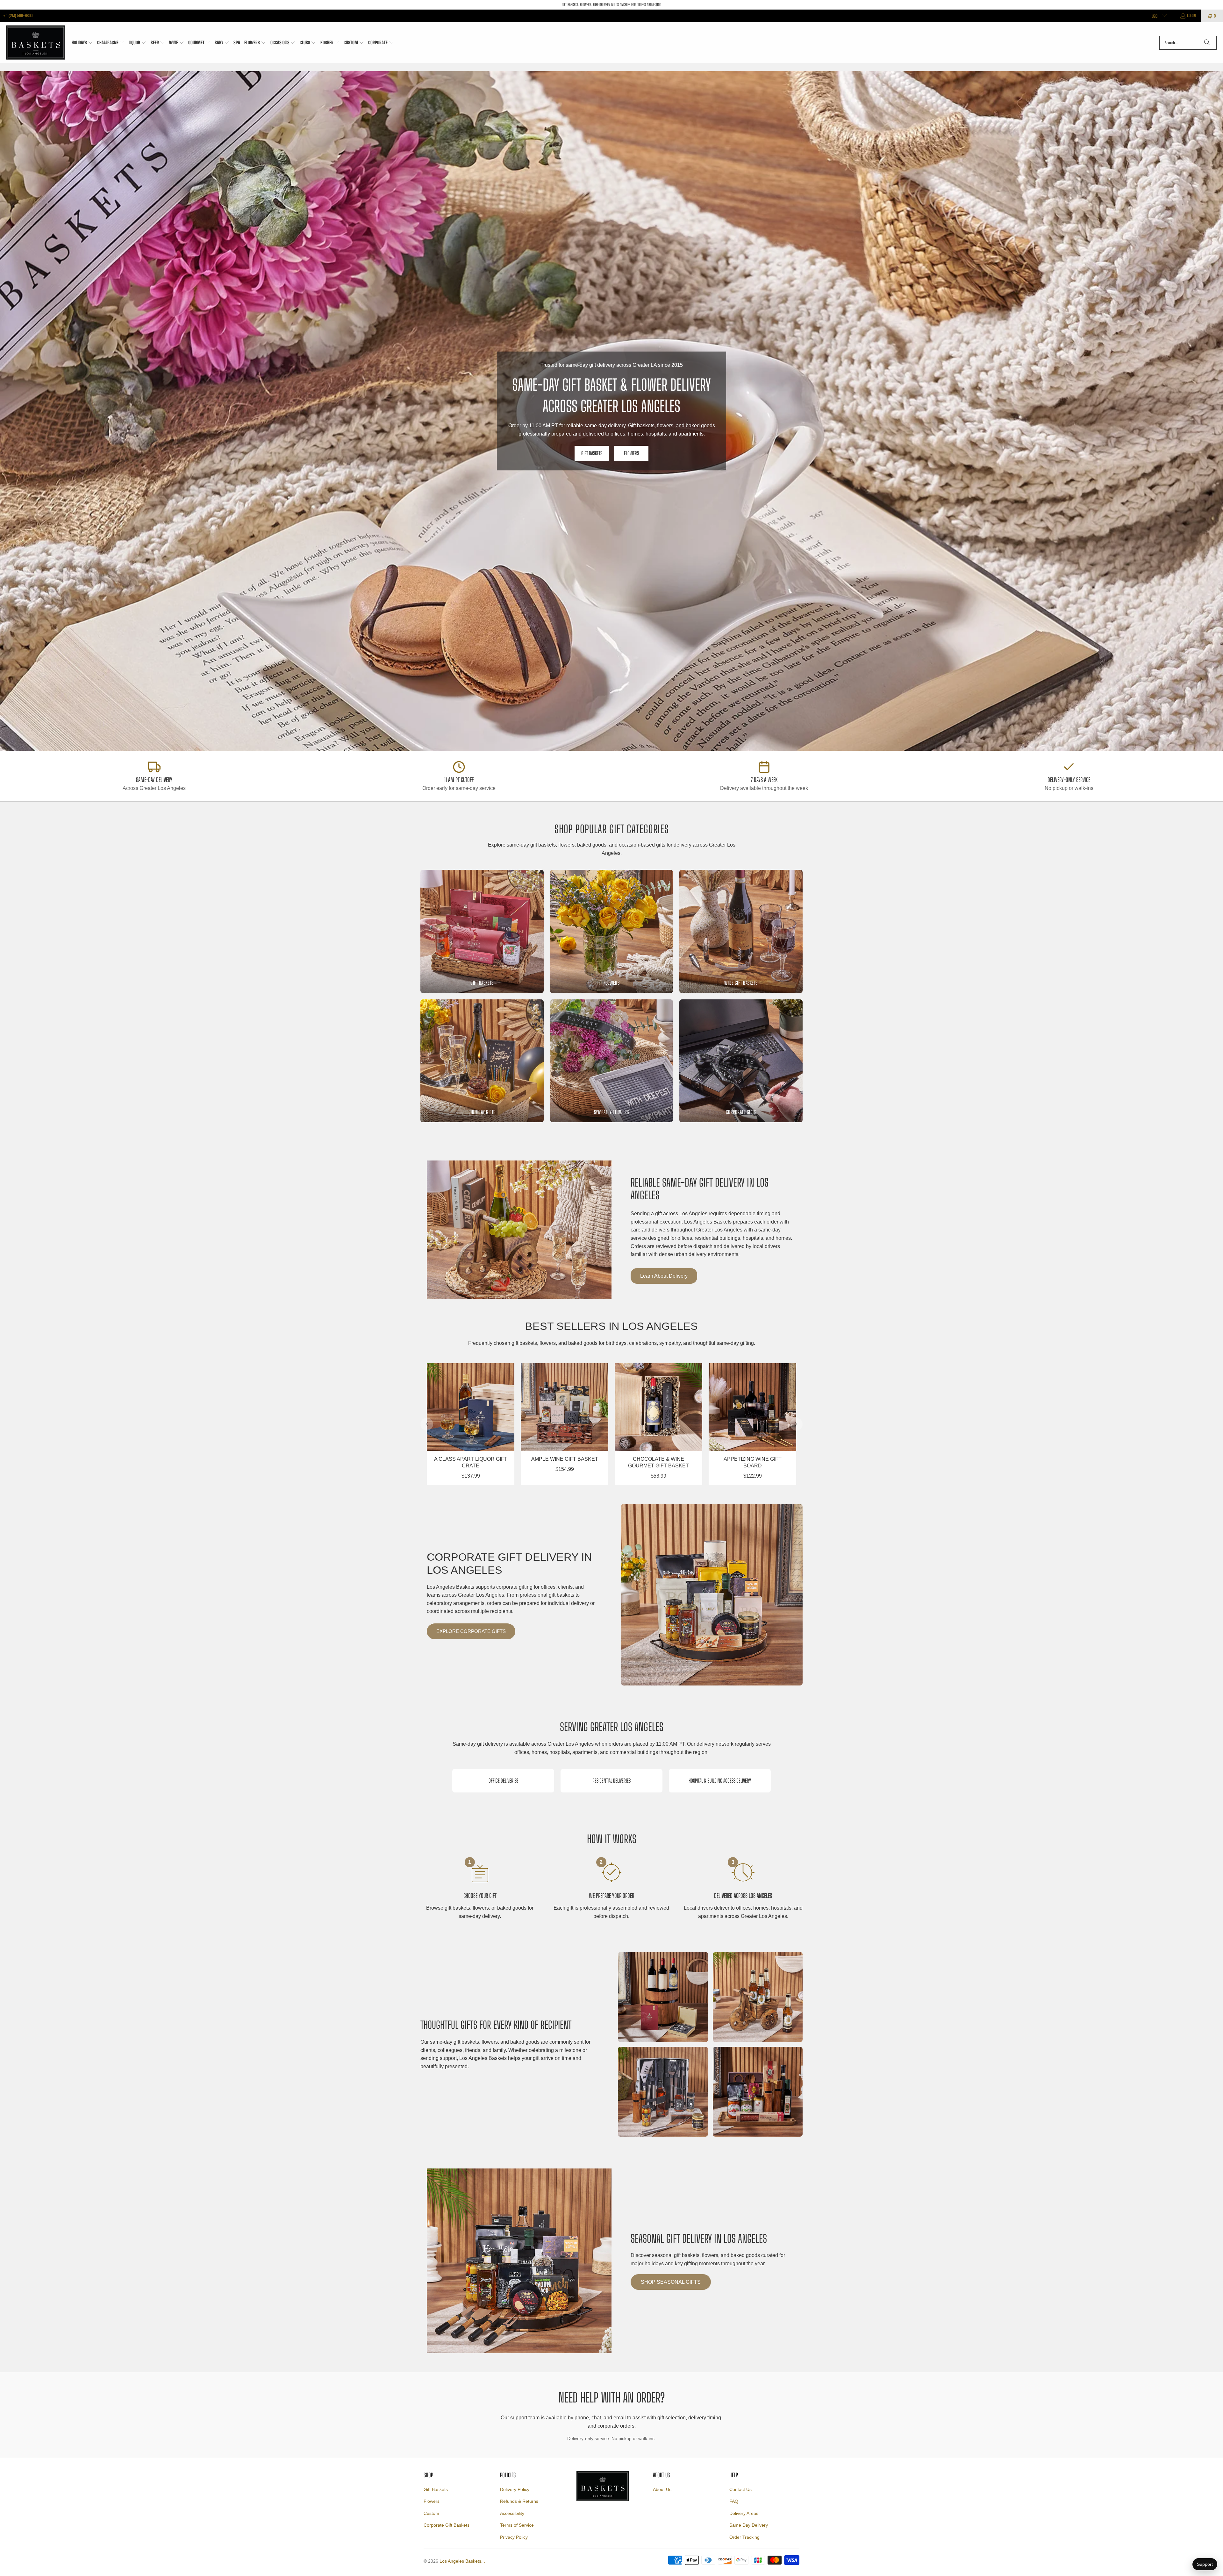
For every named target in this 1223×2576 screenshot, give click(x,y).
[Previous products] (427, 1424)
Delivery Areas (744, 2513)
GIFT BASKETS (592, 453)
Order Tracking (744, 2537)
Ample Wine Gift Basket (565, 1459)
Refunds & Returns (519, 2501)
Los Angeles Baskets (460, 2561)
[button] (82, 43)
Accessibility (512, 2513)
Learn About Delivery (664, 1276)
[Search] (1207, 43)
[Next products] (796, 1424)
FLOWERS (631, 453)
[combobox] (1188, 43)
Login (1191, 16)
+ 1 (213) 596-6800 (18, 16)
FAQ (734, 2501)
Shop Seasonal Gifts (671, 2282)
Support (1205, 2564)
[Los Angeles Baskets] (36, 43)
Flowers (432, 2501)
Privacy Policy (514, 2537)
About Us (662, 2489)
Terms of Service (517, 2525)
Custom (431, 2513)
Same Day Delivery (749, 2525)
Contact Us (740, 2489)
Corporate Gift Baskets (447, 2525)
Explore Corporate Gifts (471, 1631)
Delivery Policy (515, 2489)
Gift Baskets (436, 2489)
